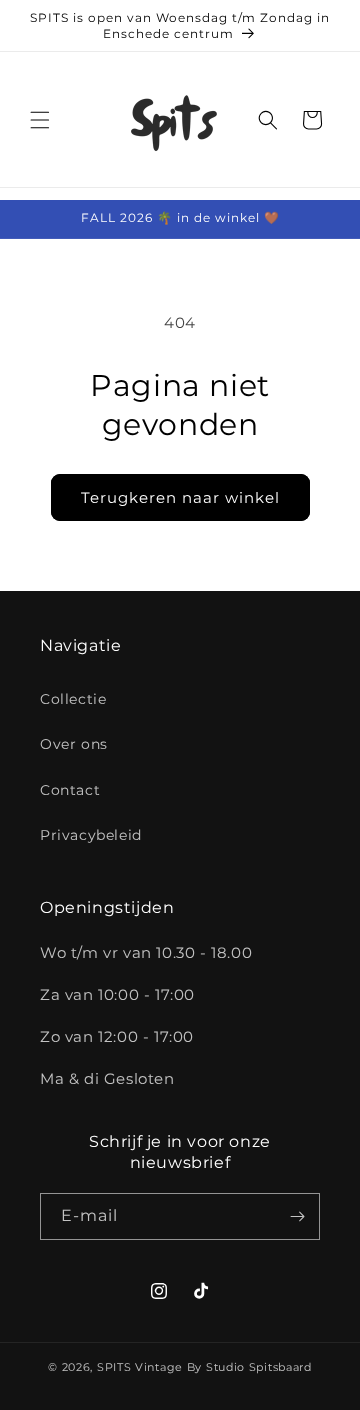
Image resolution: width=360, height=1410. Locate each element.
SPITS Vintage (142, 1367)
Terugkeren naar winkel (180, 497)
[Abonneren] (297, 1216)
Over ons (74, 744)
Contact (70, 790)
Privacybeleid (91, 835)
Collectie (73, 699)
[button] (40, 120)
